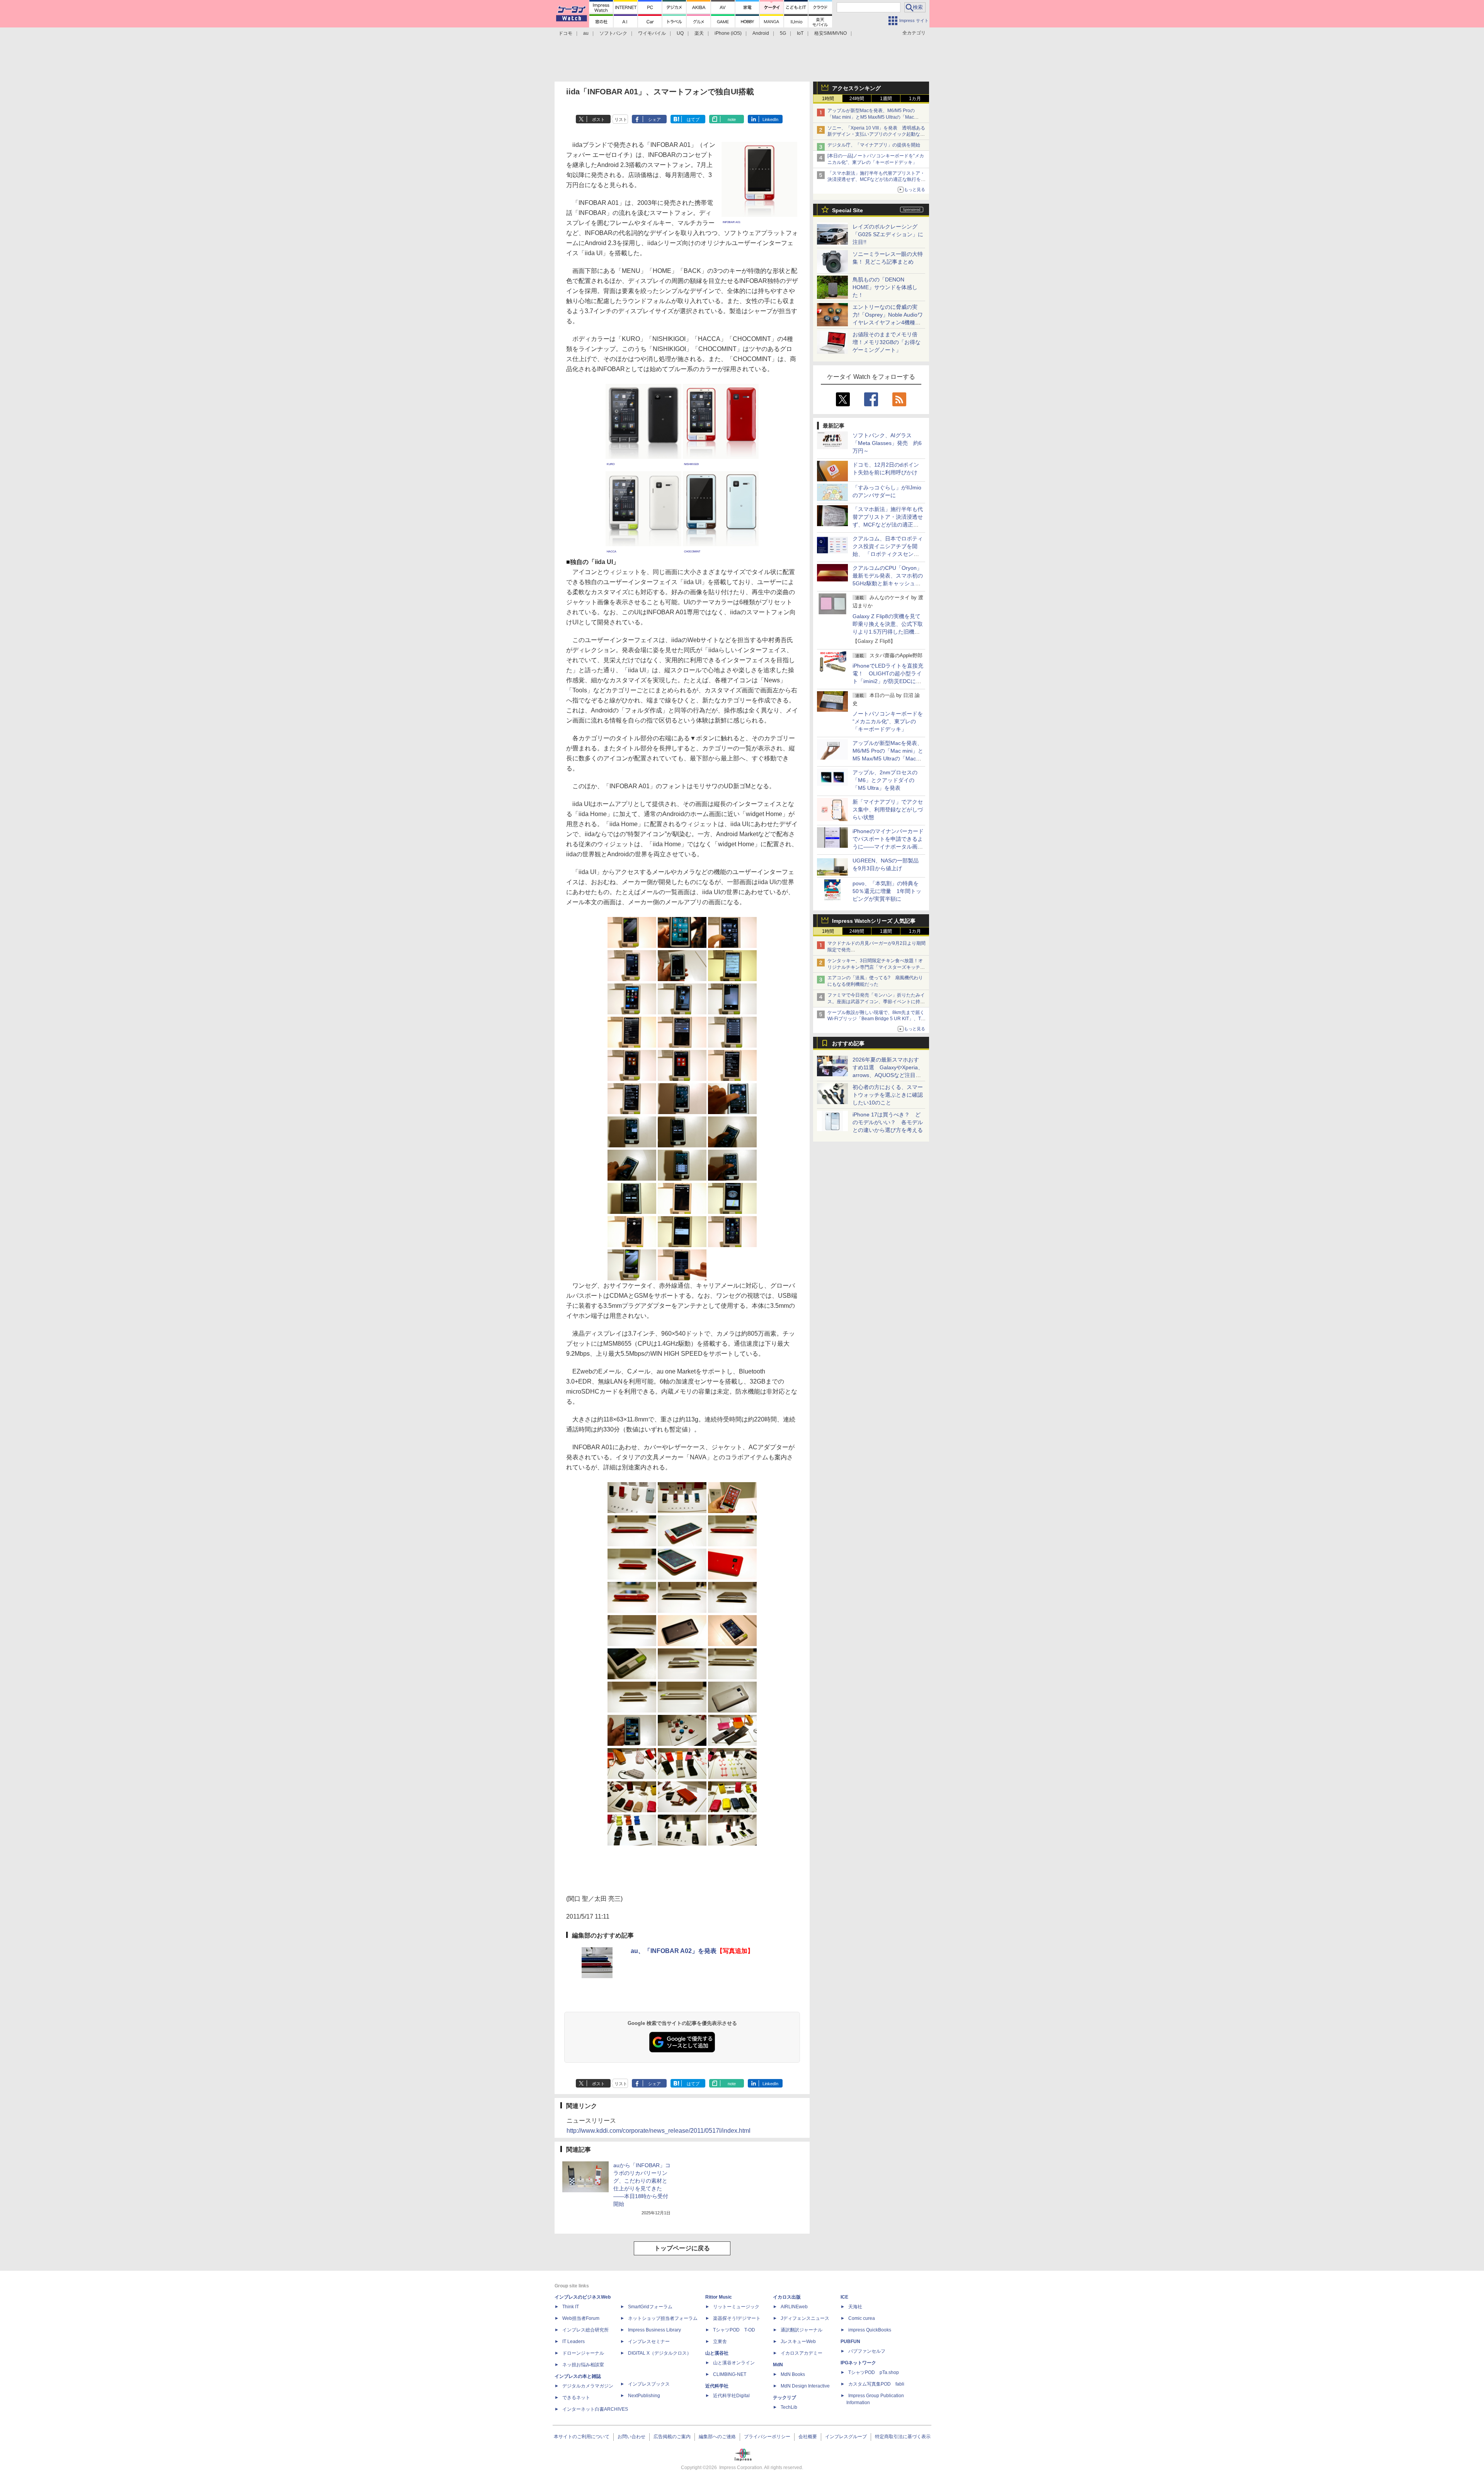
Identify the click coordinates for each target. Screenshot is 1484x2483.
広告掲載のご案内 (672, 2437)
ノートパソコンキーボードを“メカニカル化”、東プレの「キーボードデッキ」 (888, 721)
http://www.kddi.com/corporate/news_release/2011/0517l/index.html (659, 2131)
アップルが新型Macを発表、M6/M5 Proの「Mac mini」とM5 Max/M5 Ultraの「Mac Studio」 (871, 117)
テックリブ (785, 2398)
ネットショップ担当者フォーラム (663, 2318)
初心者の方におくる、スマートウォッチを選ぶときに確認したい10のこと (888, 1095)
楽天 (699, 33)
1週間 (886, 99)
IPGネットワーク (858, 2363)
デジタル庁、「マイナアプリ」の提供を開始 (874, 145)
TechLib (789, 2407)
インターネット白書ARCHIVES (595, 2409)
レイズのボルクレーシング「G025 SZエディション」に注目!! (888, 234)
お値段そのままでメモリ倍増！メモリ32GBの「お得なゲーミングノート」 (887, 342)
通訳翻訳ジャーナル (802, 2330)
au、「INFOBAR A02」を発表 (692, 1951)
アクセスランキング (856, 88)
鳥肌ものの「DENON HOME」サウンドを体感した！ (885, 287)
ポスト (598, 119)
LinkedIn (770, 119)
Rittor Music (719, 2297)
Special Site (848, 210)
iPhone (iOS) (728, 33)
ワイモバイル (652, 33)
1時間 (828, 99)
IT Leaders (574, 2342)
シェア (654, 119)
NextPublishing (644, 2396)
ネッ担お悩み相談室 (583, 2365)
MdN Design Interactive (805, 2386)
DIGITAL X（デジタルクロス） (660, 2353)
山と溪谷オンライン (734, 2363)
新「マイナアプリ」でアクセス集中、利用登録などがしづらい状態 (888, 809)
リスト (621, 119)
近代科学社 (717, 2386)
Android (761, 33)
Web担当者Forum (581, 2318)
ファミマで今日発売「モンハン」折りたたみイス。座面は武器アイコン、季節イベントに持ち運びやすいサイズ (876, 1002)
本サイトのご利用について (582, 2437)
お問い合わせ (631, 2437)
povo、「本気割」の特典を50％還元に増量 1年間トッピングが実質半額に (887, 891)
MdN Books (793, 2374)
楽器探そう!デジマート (737, 2318)
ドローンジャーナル (583, 2353)
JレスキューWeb (798, 2342)
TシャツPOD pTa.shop (874, 2372)
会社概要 (808, 2437)
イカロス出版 (787, 2297)
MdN (778, 2365)
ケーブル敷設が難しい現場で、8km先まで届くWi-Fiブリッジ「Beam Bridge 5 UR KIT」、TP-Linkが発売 (876, 1019)
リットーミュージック (736, 2307)
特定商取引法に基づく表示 (903, 2437)
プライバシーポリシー (767, 2437)
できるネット (576, 2398)
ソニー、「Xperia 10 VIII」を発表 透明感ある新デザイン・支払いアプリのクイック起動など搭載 (876, 135)
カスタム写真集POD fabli (876, 2384)
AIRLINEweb (794, 2307)
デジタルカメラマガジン (588, 2386)
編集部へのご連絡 (717, 2437)
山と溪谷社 (717, 2353)
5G (783, 33)
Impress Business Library (654, 2330)
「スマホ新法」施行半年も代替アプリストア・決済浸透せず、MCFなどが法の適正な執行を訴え (876, 180)
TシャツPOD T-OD (734, 2330)
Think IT (571, 2307)
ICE (844, 2297)
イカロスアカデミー (802, 2353)
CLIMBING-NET (730, 2374)
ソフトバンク (613, 33)
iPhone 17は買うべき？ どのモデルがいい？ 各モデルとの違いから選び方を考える (888, 1122)
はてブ (693, 119)
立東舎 (720, 2342)
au (586, 33)
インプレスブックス (649, 2384)
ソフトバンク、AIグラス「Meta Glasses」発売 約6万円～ (887, 443)
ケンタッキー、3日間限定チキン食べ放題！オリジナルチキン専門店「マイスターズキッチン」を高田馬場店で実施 (875, 967)
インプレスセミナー (649, 2342)
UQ (680, 33)
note (732, 119)
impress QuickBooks (870, 2330)
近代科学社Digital (731, 2396)
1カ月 (915, 99)
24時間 (857, 99)
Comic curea (862, 2318)
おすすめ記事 (848, 1043)
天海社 (855, 2307)
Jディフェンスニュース (805, 2318)
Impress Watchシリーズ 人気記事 (874, 921)
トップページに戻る (682, 2248)
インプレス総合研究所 (585, 2330)
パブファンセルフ (867, 2351)
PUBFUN (850, 2342)
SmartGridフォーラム (650, 2307)
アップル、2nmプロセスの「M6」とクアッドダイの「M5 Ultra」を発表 (885, 780)
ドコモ (565, 33)
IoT (800, 33)
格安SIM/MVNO (830, 33)
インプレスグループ (846, 2437)
